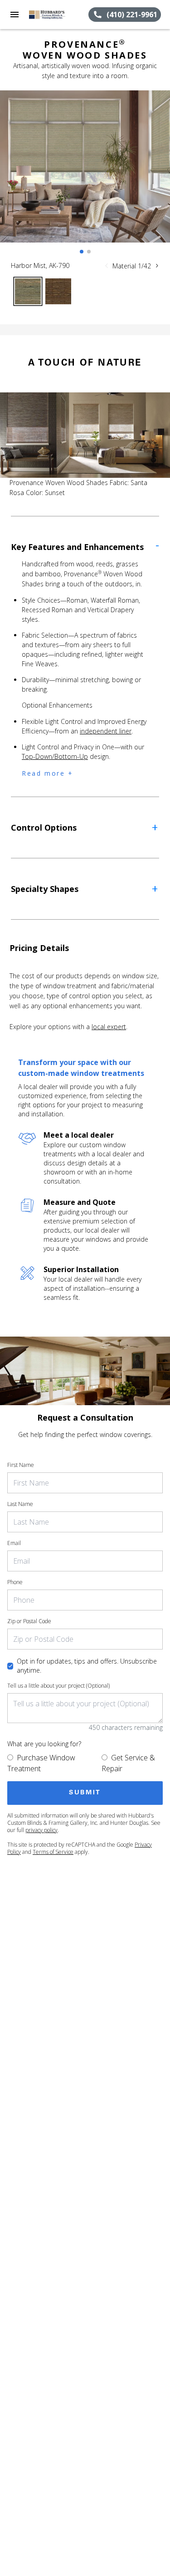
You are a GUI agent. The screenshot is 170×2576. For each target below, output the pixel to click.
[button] (15, 15)
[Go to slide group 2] (89, 252)
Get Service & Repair (128, 1763)
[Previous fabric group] (107, 266)
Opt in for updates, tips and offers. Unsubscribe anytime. (87, 1666)
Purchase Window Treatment (41, 1763)
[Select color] (28, 291)
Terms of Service (53, 1852)
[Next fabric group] (157, 266)
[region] (85, 176)
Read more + (48, 773)
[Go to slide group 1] (82, 252)
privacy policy (41, 1830)
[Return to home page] (56, 15)
